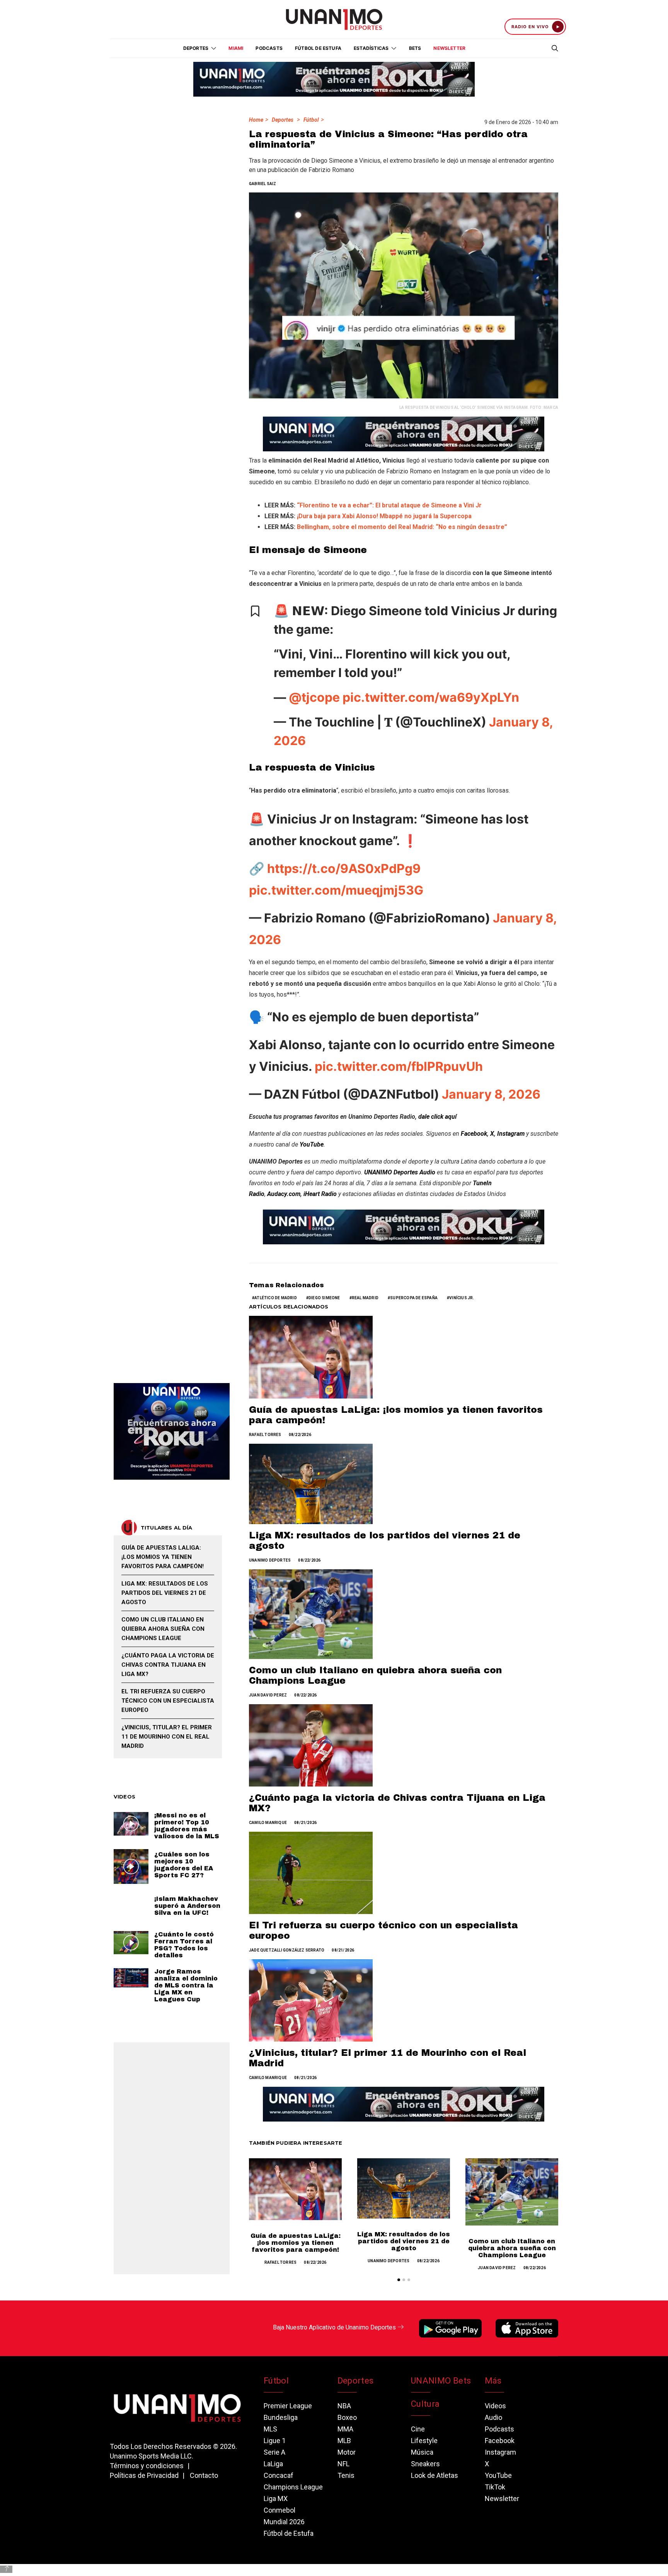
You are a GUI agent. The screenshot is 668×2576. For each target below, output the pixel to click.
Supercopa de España (414, 1298)
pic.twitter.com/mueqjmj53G (336, 890)
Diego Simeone (324, 1298)
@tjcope (314, 697)
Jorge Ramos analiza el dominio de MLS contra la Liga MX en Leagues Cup (186, 1985)
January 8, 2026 (491, 1094)
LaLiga (273, 2464)
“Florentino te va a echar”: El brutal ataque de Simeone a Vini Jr (389, 505)
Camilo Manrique (268, 1823)
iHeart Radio (320, 1194)
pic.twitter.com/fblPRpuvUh (399, 1066)
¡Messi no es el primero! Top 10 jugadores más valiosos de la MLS (187, 1826)
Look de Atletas (435, 2475)
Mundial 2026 (284, 2522)
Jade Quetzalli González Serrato (287, 1950)
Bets (415, 48)
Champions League (293, 2487)
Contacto (204, 2475)
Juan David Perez (268, 1695)
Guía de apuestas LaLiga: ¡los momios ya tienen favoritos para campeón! (296, 2243)
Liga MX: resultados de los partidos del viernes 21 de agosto (404, 2241)
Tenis (346, 2475)
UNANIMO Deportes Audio (400, 1172)
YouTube (498, 2475)
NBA (344, 2406)
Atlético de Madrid (276, 1298)
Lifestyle (424, 2441)
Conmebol (279, 2510)
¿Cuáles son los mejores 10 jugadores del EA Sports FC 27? (184, 1865)
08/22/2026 (300, 1435)
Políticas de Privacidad (144, 2475)
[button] (399, 2280)
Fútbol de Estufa (318, 48)
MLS (270, 2429)
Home (256, 120)
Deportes (283, 120)
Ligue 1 (275, 2441)
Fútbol (311, 120)
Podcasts (269, 48)
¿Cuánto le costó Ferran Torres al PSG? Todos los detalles (184, 1945)
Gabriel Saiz (262, 184)
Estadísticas (371, 48)
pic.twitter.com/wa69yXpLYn (431, 697)
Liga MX (276, 2499)
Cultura (425, 2404)
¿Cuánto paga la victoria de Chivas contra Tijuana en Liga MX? (168, 1665)
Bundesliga (281, 2417)
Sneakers (425, 2464)
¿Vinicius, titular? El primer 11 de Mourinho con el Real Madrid (167, 1737)
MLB (344, 2441)
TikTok (495, 2487)
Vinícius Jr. (462, 1298)
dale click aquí (437, 1117)
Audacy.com (284, 1194)
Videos (495, 2406)
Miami (236, 48)
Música (422, 2452)
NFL (343, 2464)
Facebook (474, 1134)
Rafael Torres (265, 1435)
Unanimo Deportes (270, 1560)
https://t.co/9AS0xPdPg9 (344, 869)
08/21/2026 (305, 1823)
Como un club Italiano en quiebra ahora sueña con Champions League (512, 2248)
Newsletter (449, 48)
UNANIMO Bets (441, 2381)
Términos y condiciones (147, 2466)
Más (493, 2381)
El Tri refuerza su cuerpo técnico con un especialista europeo (168, 1701)
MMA (345, 2429)
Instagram (511, 1134)
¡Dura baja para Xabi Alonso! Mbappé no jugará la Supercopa (384, 516)
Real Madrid (365, 1298)
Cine (418, 2429)
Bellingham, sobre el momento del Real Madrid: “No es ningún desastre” (402, 527)
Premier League (288, 2406)
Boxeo (347, 2417)
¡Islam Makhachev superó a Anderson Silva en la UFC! (187, 1906)
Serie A (274, 2452)
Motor (347, 2452)
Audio (493, 2417)
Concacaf (279, 2475)
